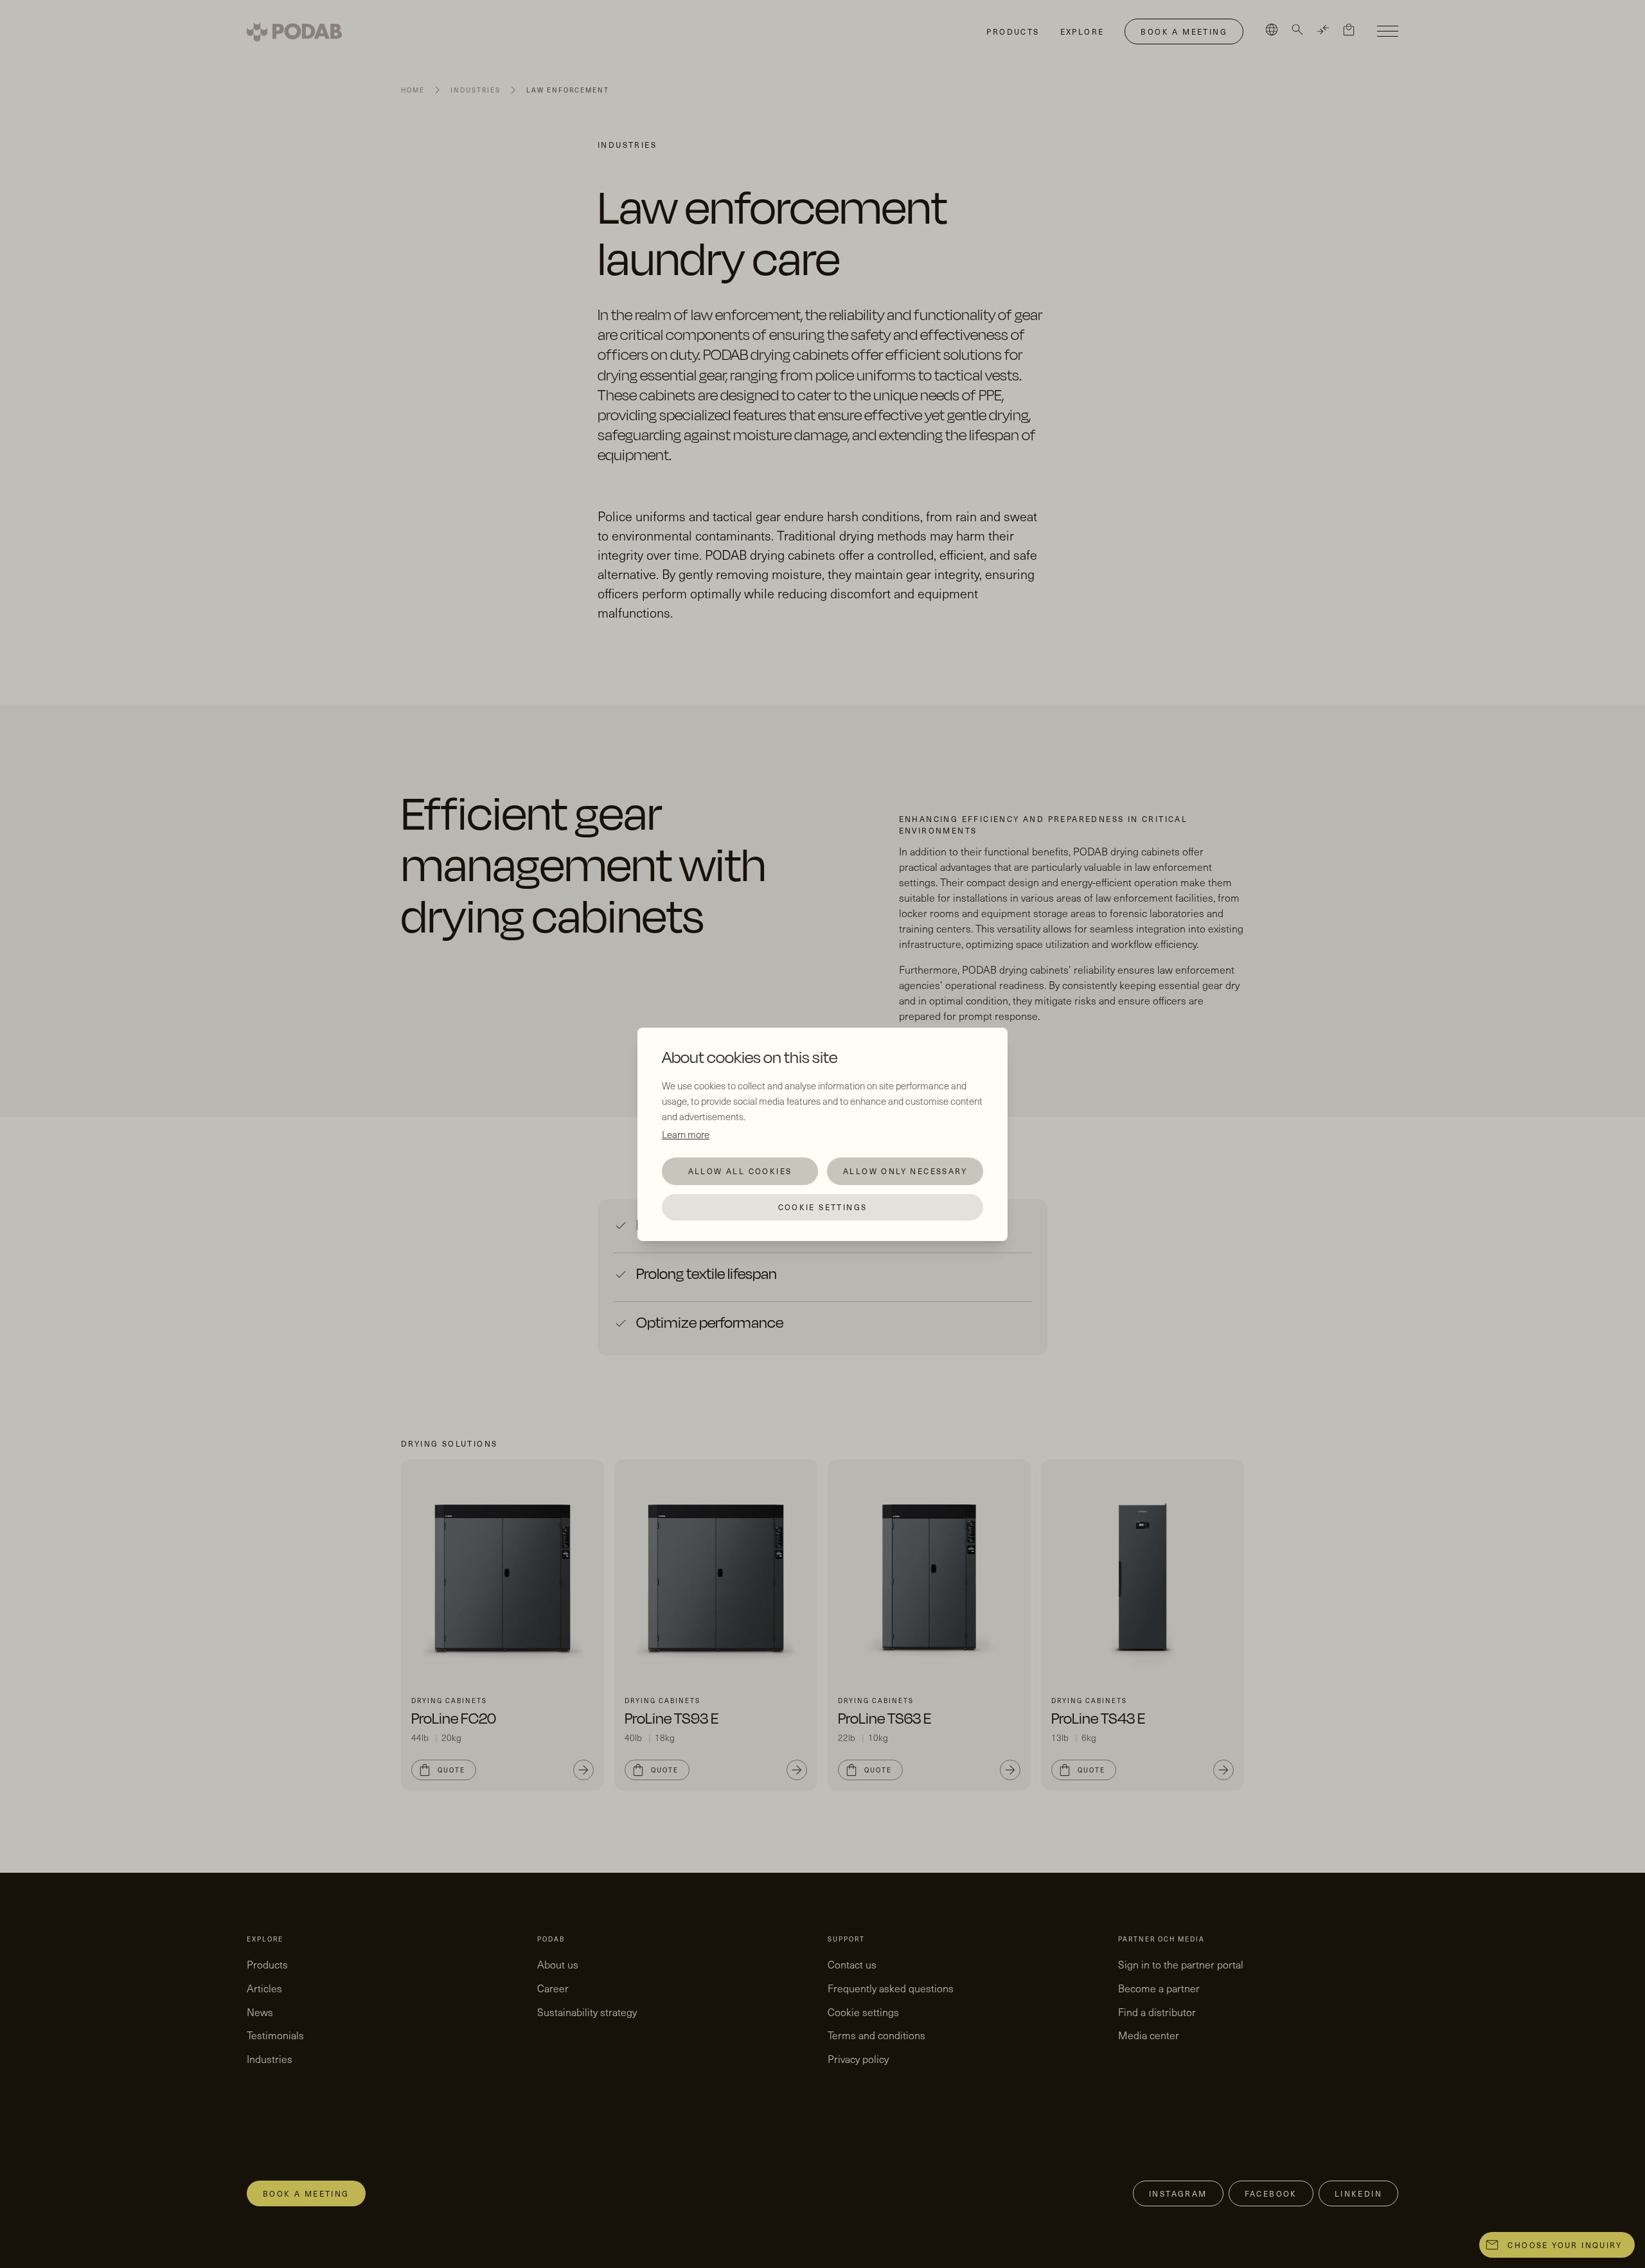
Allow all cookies (740, 1171)
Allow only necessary (905, 1171)
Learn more (686, 1134)
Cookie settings (823, 1207)
